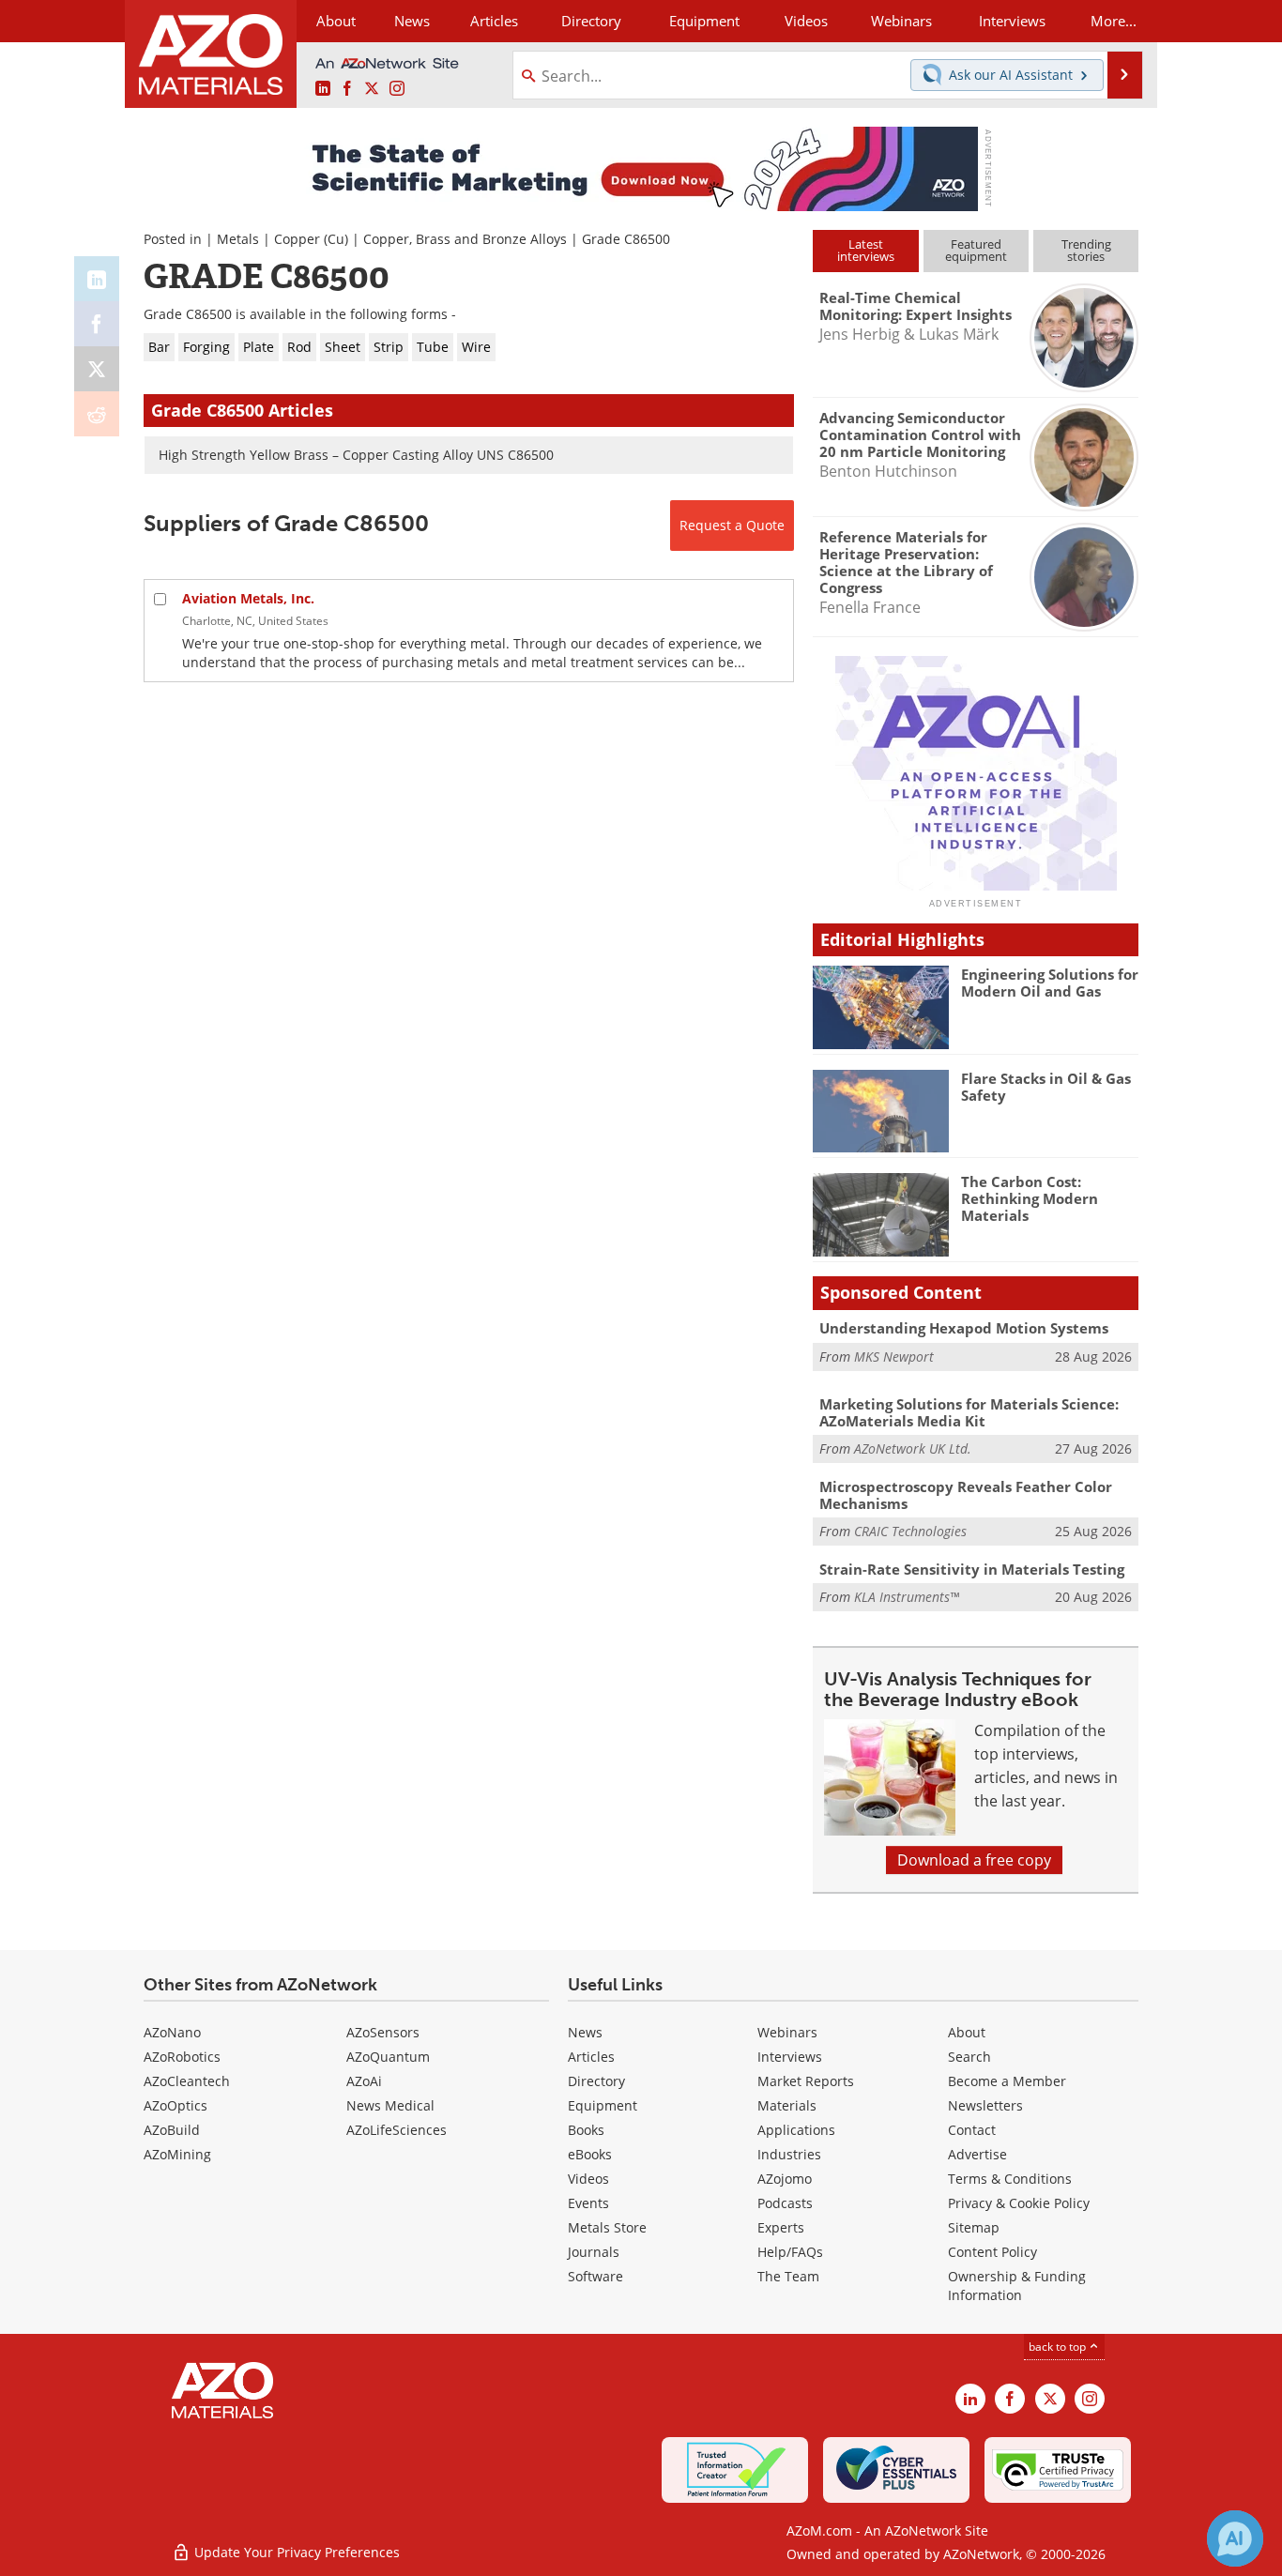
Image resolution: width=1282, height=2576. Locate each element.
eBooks (590, 2154)
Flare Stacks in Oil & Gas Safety (1046, 1087)
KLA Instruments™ (907, 1597)
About (967, 2032)
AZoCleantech (187, 2081)
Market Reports (806, 2081)
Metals (238, 239)
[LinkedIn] (97, 279)
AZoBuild (172, 2130)
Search (969, 2057)
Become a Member (1007, 2081)
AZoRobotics (182, 2057)
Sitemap (974, 2227)
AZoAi (364, 2081)
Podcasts (785, 2203)
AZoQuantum (388, 2057)
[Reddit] (97, 414)
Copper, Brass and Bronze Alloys (465, 239)
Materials (787, 2105)
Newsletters (985, 2105)
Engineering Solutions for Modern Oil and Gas (1050, 983)
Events (588, 2203)
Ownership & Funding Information (1017, 2286)
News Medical (390, 2105)
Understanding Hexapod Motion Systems (964, 1328)
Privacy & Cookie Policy (1019, 2203)
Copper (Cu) (311, 239)
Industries (789, 2154)
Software (595, 2276)
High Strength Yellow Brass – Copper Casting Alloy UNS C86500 (356, 455)
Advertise (977, 2154)
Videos (588, 2179)
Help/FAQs (790, 2252)
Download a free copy (974, 1860)
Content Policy (992, 2252)
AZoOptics (176, 2105)
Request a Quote (732, 525)
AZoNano (172, 2032)
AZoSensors (383, 2032)
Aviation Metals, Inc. (248, 598)
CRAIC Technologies (910, 1531)
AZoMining (177, 2154)
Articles (591, 2057)
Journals (594, 2252)
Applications (796, 2130)
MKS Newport (894, 1357)
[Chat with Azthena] (1235, 2538)
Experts (781, 2227)
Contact (972, 2130)
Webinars (787, 2032)
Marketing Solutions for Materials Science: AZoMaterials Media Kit (969, 1412)
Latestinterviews (866, 250)
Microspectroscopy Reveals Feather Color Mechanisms (966, 1495)
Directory (591, 21)
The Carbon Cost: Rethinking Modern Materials (1030, 1198)
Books (586, 2130)
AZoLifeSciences (397, 2130)
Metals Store (607, 2227)
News (585, 2032)
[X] (97, 369)
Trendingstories (1086, 250)
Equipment (603, 2105)
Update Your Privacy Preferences (295, 2552)
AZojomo (785, 2179)
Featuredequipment (976, 250)
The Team (788, 2276)
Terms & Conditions (1010, 2179)
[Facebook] (97, 324)
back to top (1059, 2347)
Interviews (790, 2057)
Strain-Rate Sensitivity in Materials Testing (972, 1569)
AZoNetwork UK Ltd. (913, 1448)
